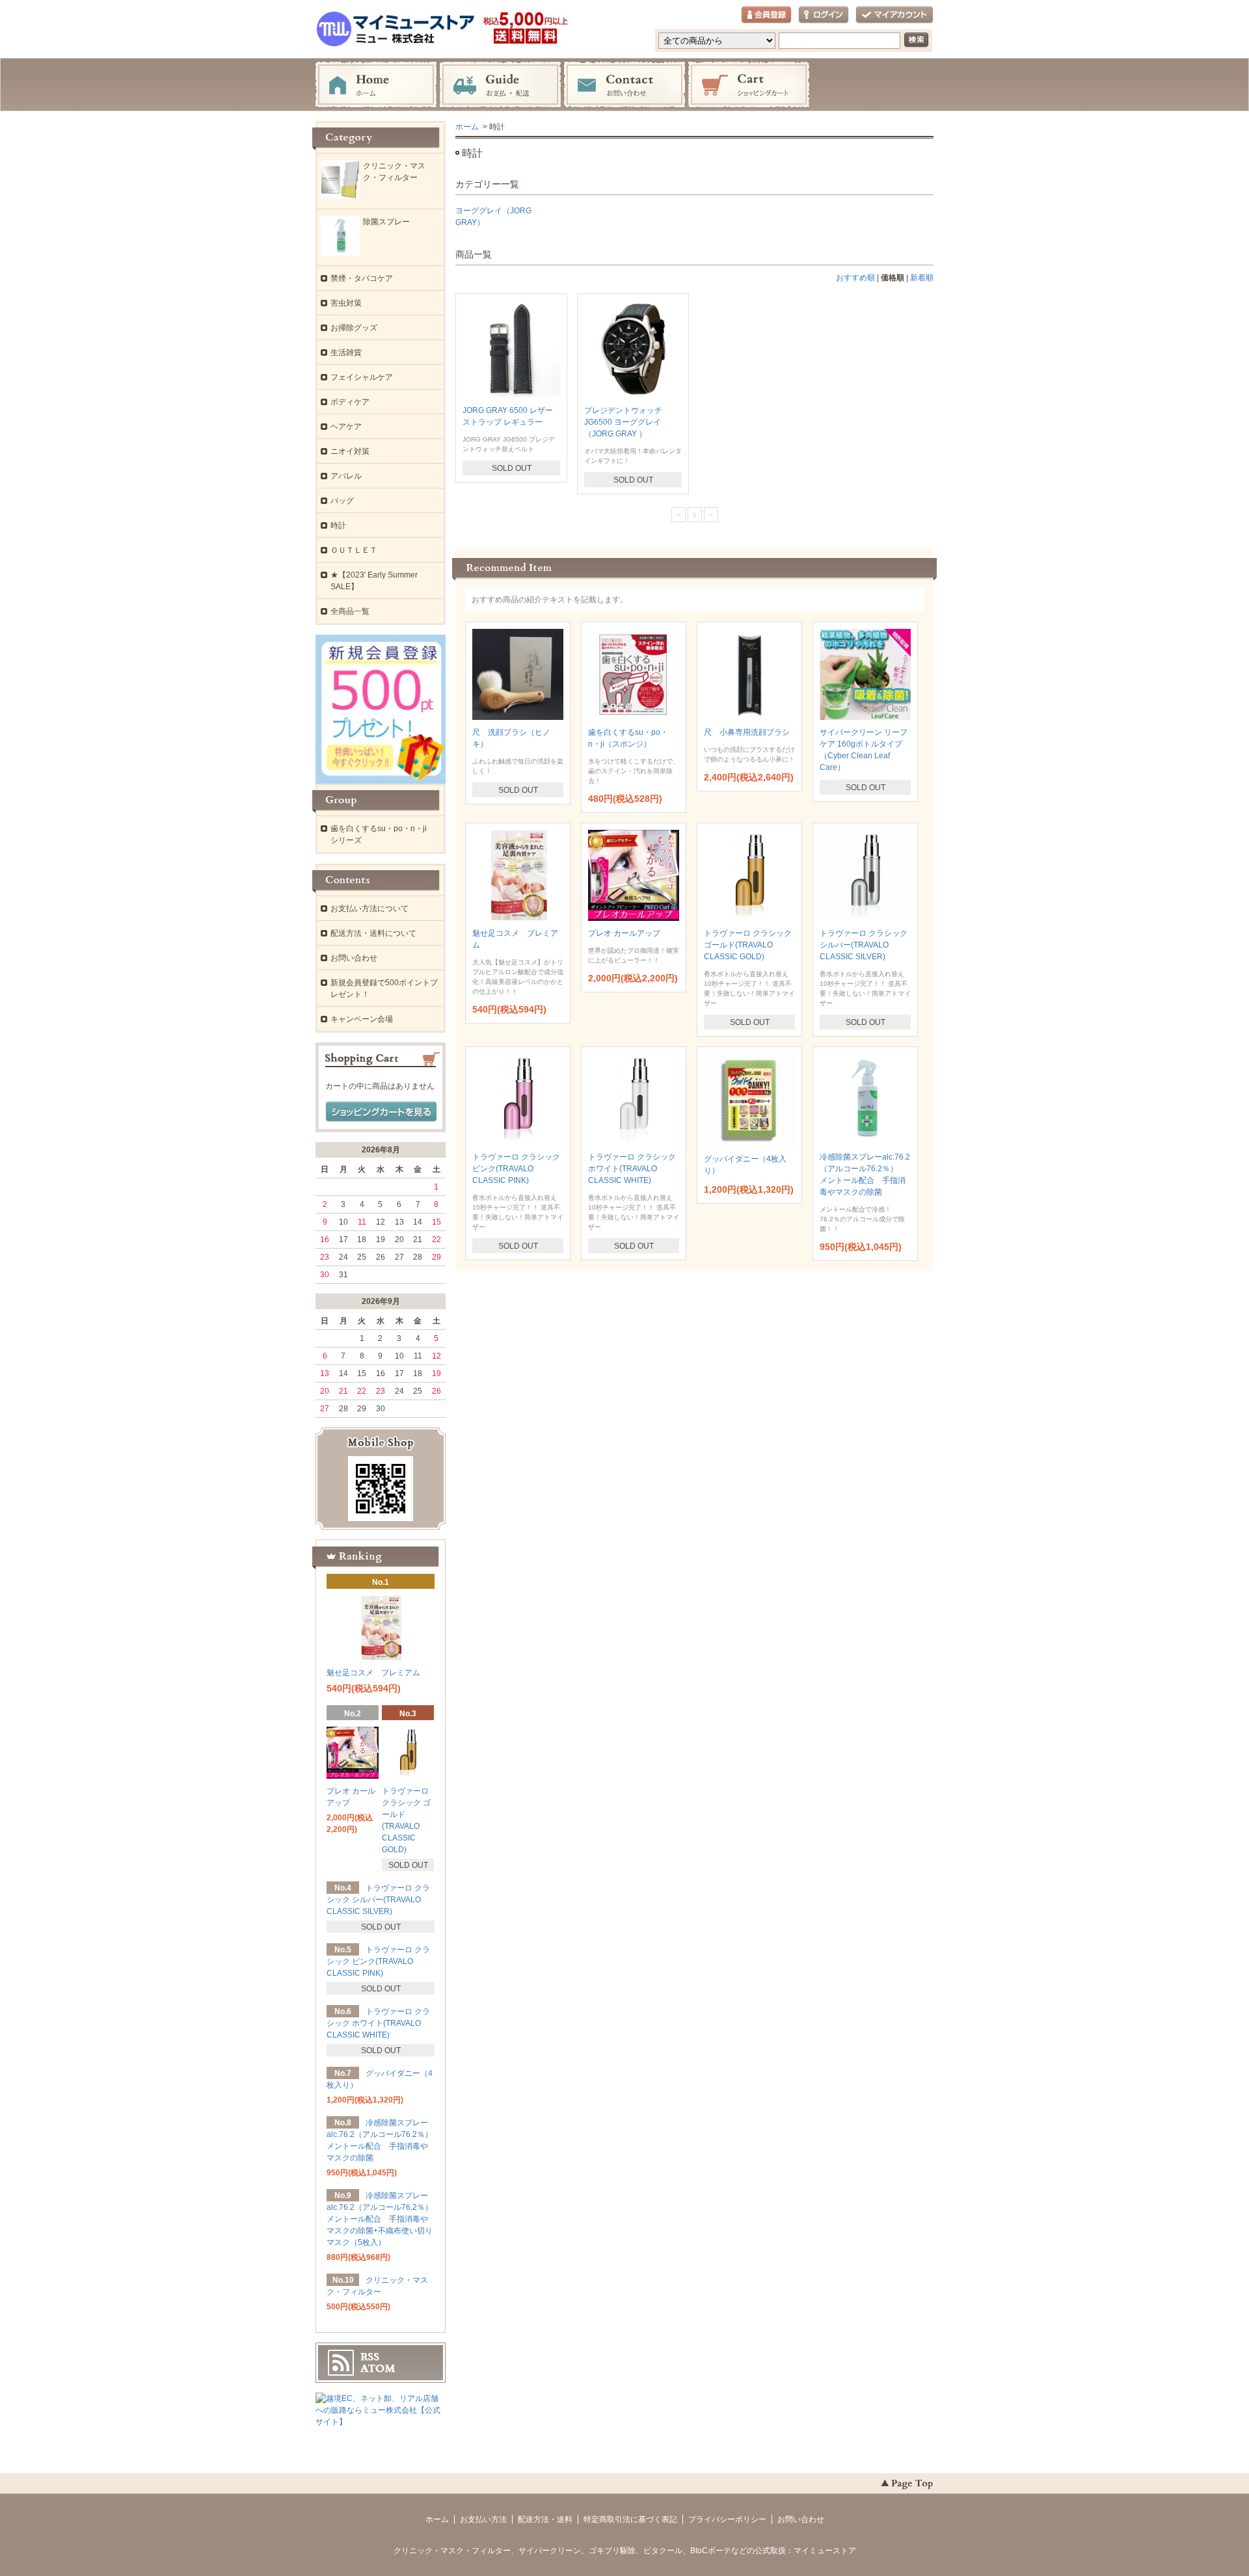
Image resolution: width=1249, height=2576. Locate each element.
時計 (338, 525)
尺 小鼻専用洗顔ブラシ (747, 732)
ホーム (376, 85)
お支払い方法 (483, 2519)
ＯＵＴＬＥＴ (354, 550)
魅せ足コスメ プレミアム (373, 1673)
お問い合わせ (624, 85)
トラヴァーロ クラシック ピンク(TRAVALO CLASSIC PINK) (516, 1169)
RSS (370, 2357)
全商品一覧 (350, 611)
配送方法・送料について (373, 933)
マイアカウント (894, 15)
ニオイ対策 (350, 451)
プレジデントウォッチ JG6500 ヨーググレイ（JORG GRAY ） (627, 422)
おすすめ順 (855, 278)
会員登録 (766, 15)
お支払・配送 (500, 85)
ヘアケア (346, 427)
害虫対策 (346, 303)
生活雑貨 (346, 352)
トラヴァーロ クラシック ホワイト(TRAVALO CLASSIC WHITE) (632, 1169)
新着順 (922, 278)
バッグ (342, 501)
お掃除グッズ (354, 328)
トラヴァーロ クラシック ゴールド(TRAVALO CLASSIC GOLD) (748, 945)
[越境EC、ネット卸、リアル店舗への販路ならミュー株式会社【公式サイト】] (381, 2422)
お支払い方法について (369, 909)
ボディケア (350, 402)
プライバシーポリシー (727, 2519)
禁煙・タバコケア (362, 278)
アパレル (346, 476)
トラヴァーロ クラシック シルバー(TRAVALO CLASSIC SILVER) (864, 945)
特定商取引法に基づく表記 (630, 2519)
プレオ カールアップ (624, 933)
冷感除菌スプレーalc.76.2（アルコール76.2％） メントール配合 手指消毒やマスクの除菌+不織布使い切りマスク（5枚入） (383, 2219)
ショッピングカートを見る (381, 1112)
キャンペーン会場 (362, 1019)
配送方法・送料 (545, 2519)
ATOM (378, 2369)
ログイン (824, 15)
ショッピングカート (749, 85)
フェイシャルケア (362, 377)
